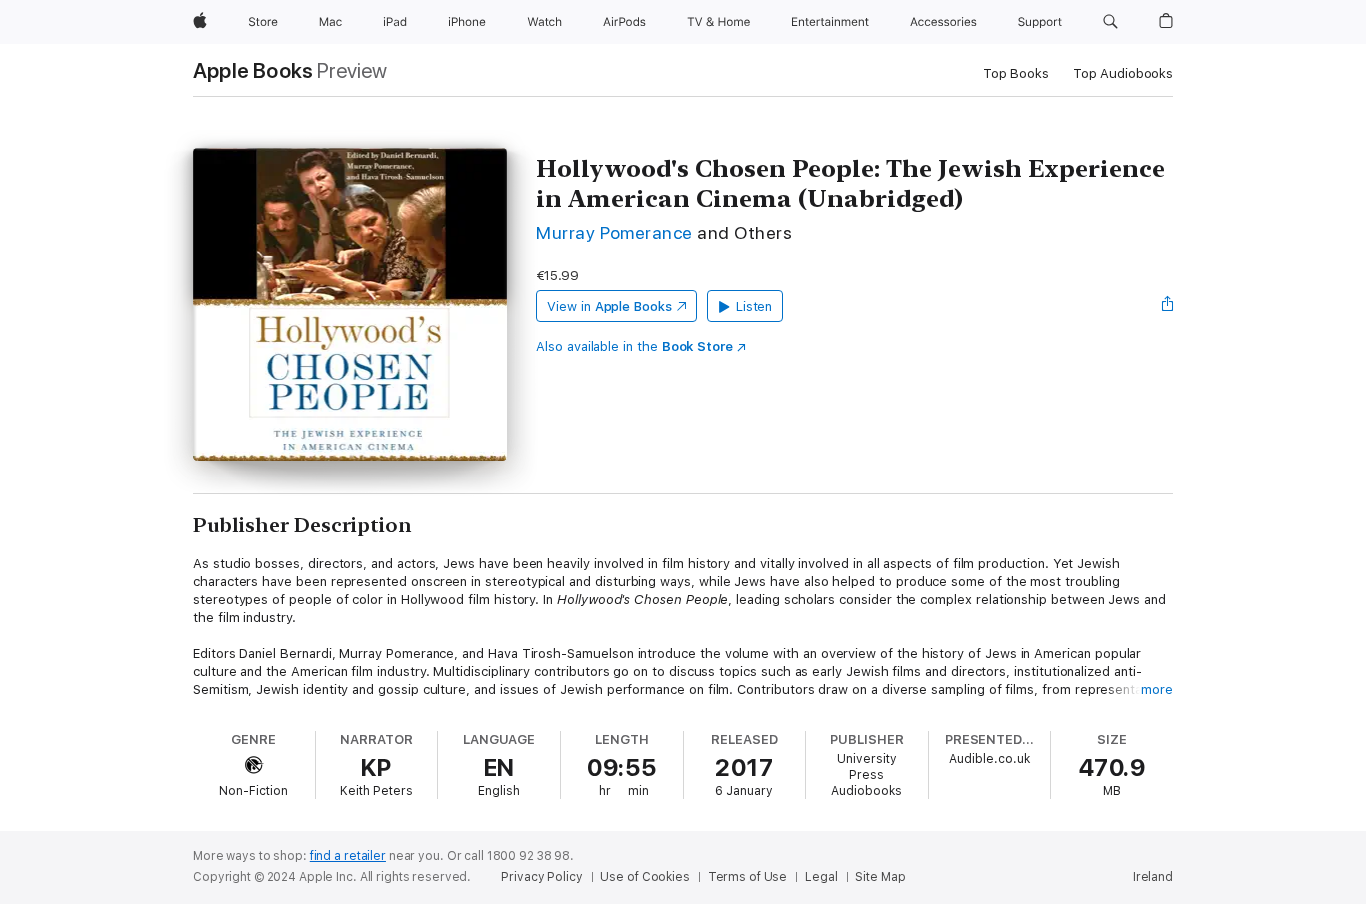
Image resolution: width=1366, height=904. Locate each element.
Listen (754, 306)
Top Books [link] (1016, 73)
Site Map (880, 877)
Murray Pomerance (614, 232)
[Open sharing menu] (1168, 306)
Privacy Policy (541, 877)
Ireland (1153, 877)
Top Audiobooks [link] (1123, 73)
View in (609, 306)
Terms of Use (748, 877)
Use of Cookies (644, 877)
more (1157, 689)
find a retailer (348, 856)
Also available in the (634, 346)
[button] (1110, 22)
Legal (821, 877)
